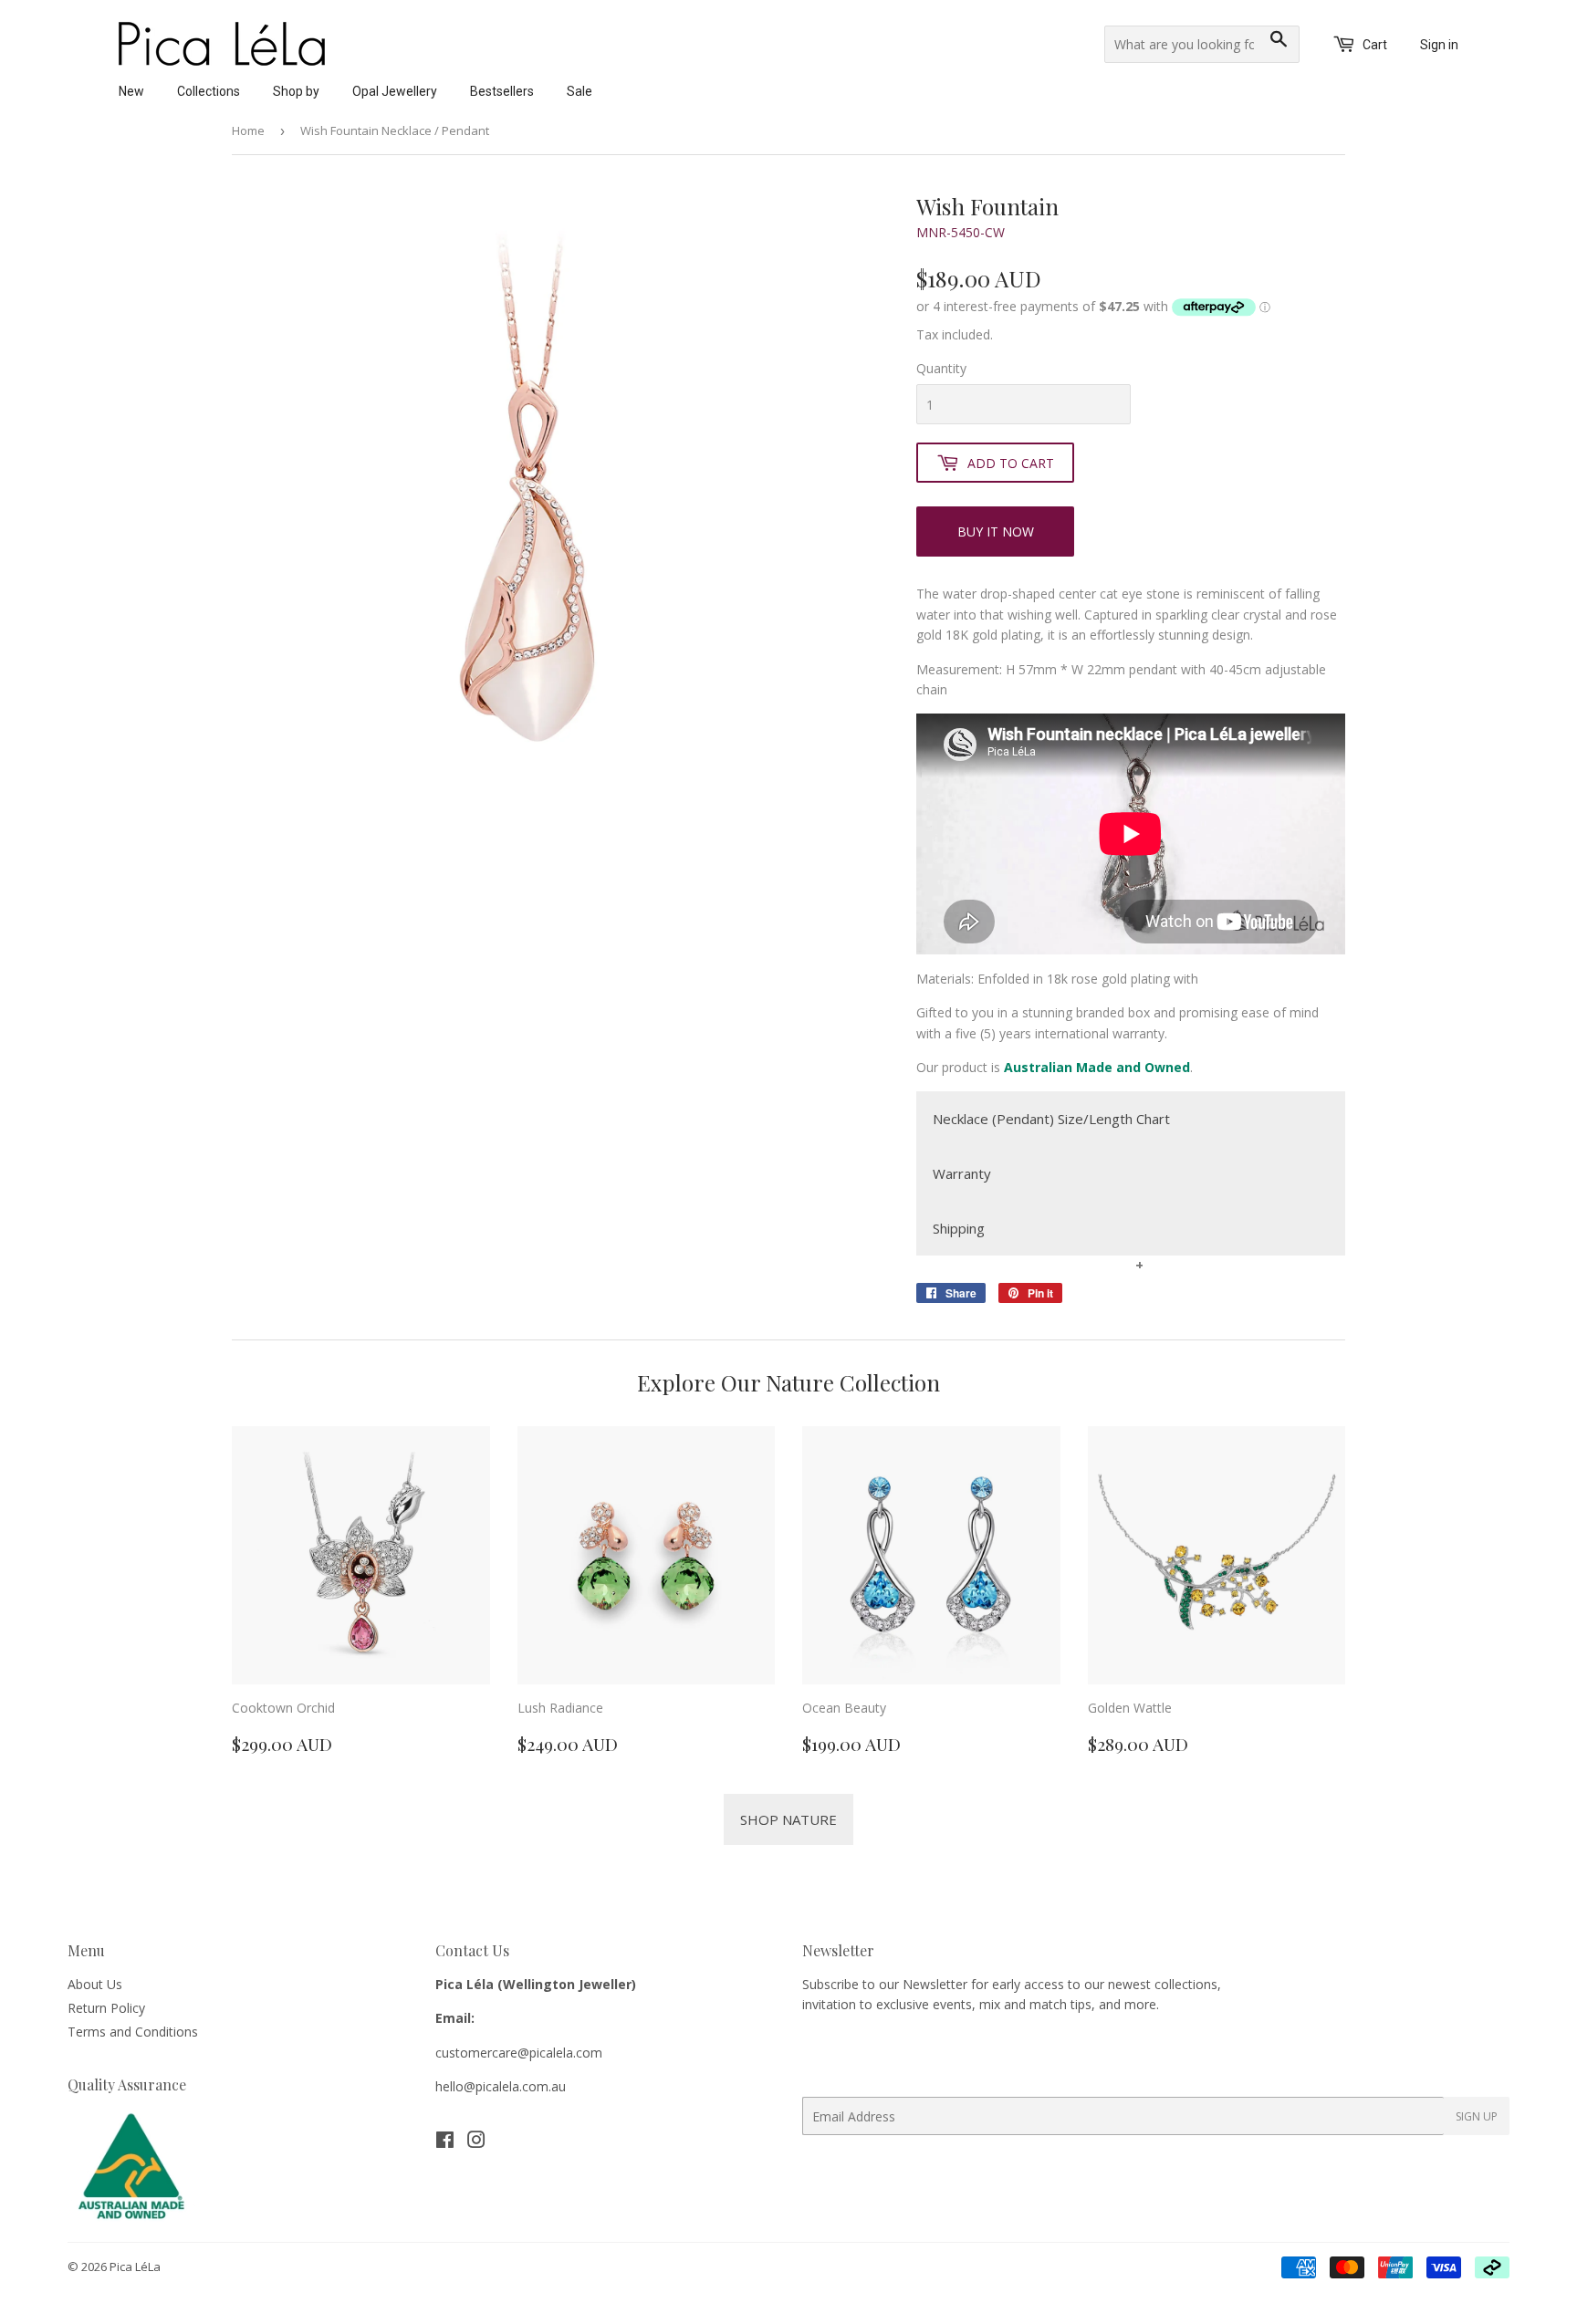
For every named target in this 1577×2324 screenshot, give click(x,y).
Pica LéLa (135, 2267)
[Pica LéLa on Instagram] (476, 2142)
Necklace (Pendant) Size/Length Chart (1051, 1119)
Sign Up (1477, 2116)
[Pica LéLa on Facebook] (445, 2142)
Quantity (941, 368)
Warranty (962, 1173)
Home (248, 130)
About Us (95, 1984)
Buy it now (996, 531)
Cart (1373, 45)
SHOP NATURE (788, 1819)
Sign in (1439, 45)
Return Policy (106, 2008)
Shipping (959, 1228)
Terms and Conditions (133, 2032)
